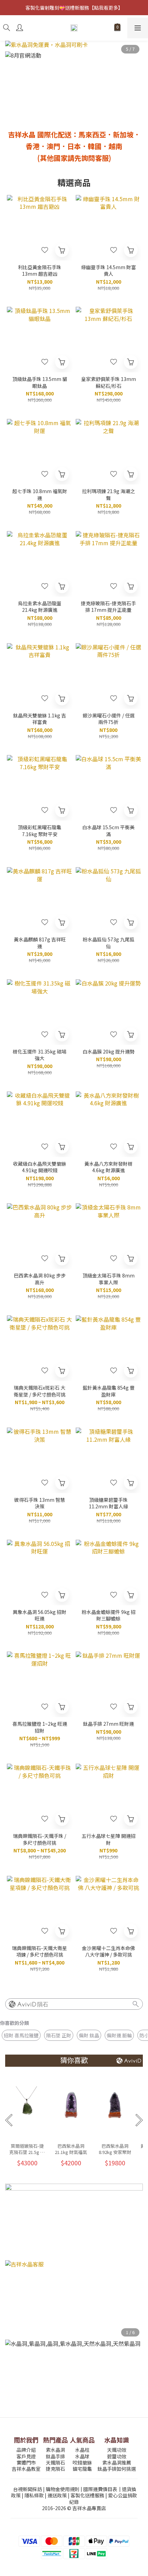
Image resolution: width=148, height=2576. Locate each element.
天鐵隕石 (55, 2462)
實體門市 (26, 2462)
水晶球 (82, 2456)
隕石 (43, 2004)
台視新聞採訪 (28, 2489)
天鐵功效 (117, 2450)
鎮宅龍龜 (82, 2469)
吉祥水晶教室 (26, 2469)
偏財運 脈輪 (119, 2035)
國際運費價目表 (100, 2489)
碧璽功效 (117, 2456)
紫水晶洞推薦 (117, 2462)
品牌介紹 (26, 2450)
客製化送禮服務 (87, 2495)
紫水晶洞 (55, 2450)
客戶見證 (26, 2456)
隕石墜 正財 (59, 2035)
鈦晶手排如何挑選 (117, 2469)
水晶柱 (82, 2450)
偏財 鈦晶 (89, 2035)
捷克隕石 (55, 2469)
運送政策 (57, 2495)
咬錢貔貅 (82, 2462)
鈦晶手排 (55, 2456)
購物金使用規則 (63, 2489)
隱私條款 (34, 2495)
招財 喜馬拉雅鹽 (21, 2035)
